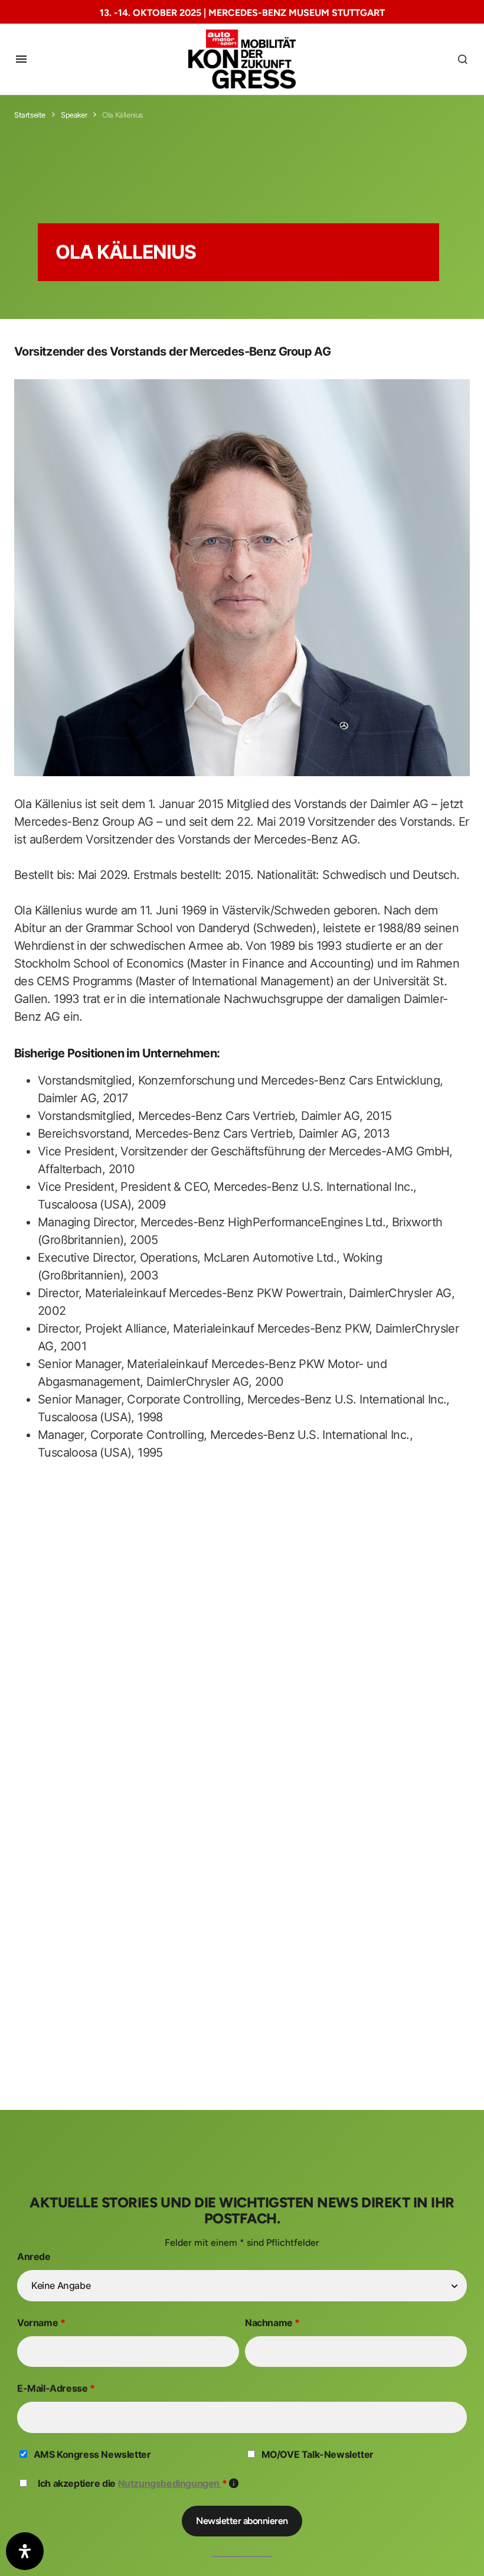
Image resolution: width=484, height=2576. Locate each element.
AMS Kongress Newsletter (92, 2454)
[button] (21, 59)
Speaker (74, 115)
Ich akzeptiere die (138, 2483)
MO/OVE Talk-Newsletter (318, 2454)
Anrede (34, 2256)
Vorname (41, 2323)
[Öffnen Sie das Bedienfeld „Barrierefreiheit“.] (25, 2551)
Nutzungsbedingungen (170, 2483)
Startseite (30, 115)
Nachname (272, 2323)
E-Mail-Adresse (56, 2388)
